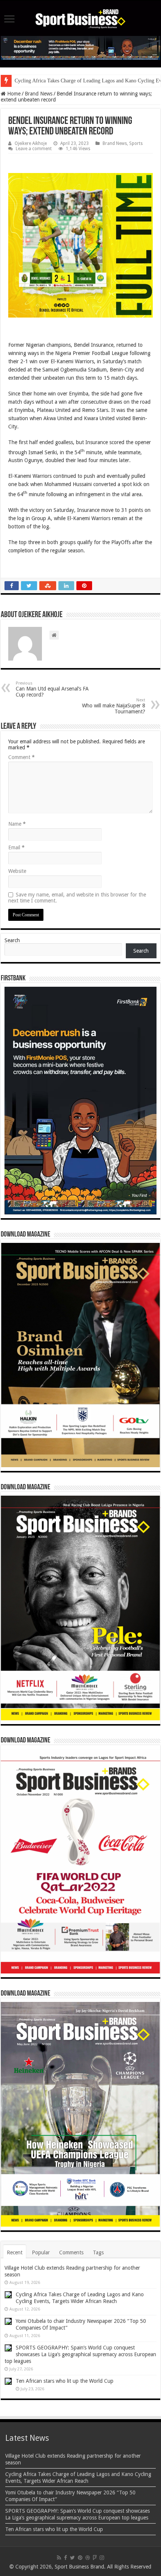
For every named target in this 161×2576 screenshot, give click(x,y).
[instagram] (102, 2558)
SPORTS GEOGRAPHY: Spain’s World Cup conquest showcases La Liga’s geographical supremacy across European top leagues (80, 2354)
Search (12, 940)
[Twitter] (72, 2558)
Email (16, 847)
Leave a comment (34, 149)
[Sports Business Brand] (80, 18)
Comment (22, 757)
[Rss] (59, 2558)
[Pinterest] (80, 2558)
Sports (136, 143)
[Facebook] (66, 2558)
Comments (71, 2252)
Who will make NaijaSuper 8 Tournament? (114, 706)
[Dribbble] (88, 2558)
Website (17, 871)
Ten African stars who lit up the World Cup (65, 2381)
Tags (98, 2252)
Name (17, 824)
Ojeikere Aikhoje (31, 143)
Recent (15, 2252)
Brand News (39, 94)
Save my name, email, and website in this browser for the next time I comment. (77, 898)
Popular (41, 2252)
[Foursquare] (95, 2558)
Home (13, 94)
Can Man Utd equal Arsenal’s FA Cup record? (52, 689)
